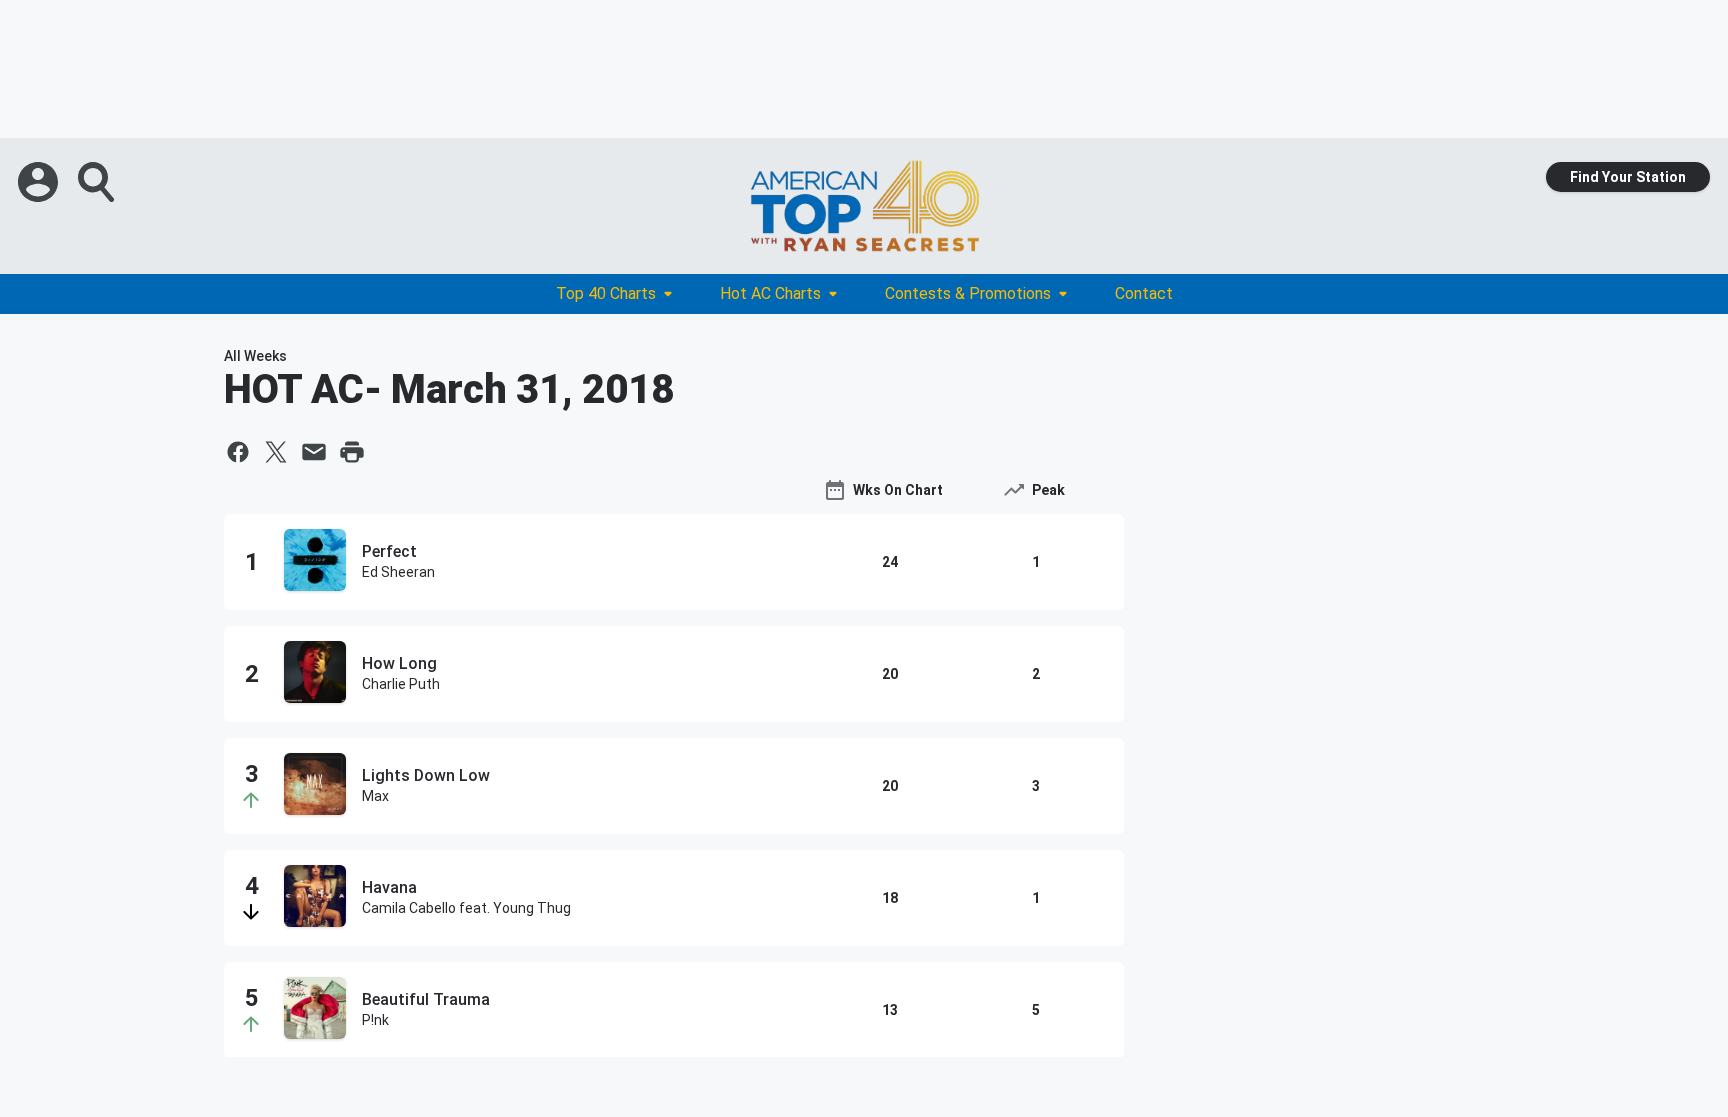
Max (375, 796)
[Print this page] (352, 452)
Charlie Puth (401, 684)
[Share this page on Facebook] (238, 452)
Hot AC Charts (770, 293)
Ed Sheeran (398, 572)
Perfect (389, 551)
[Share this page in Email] (314, 452)
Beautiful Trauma (426, 999)
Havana (389, 887)
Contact (1144, 293)
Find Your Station (1628, 177)
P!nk (375, 1020)
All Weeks (255, 356)
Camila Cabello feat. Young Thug (466, 908)
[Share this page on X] (276, 452)
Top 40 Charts (606, 293)
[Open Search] (98, 182)
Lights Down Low (426, 775)
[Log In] (40, 182)
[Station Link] (864, 206)
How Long (399, 663)
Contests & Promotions (968, 293)
